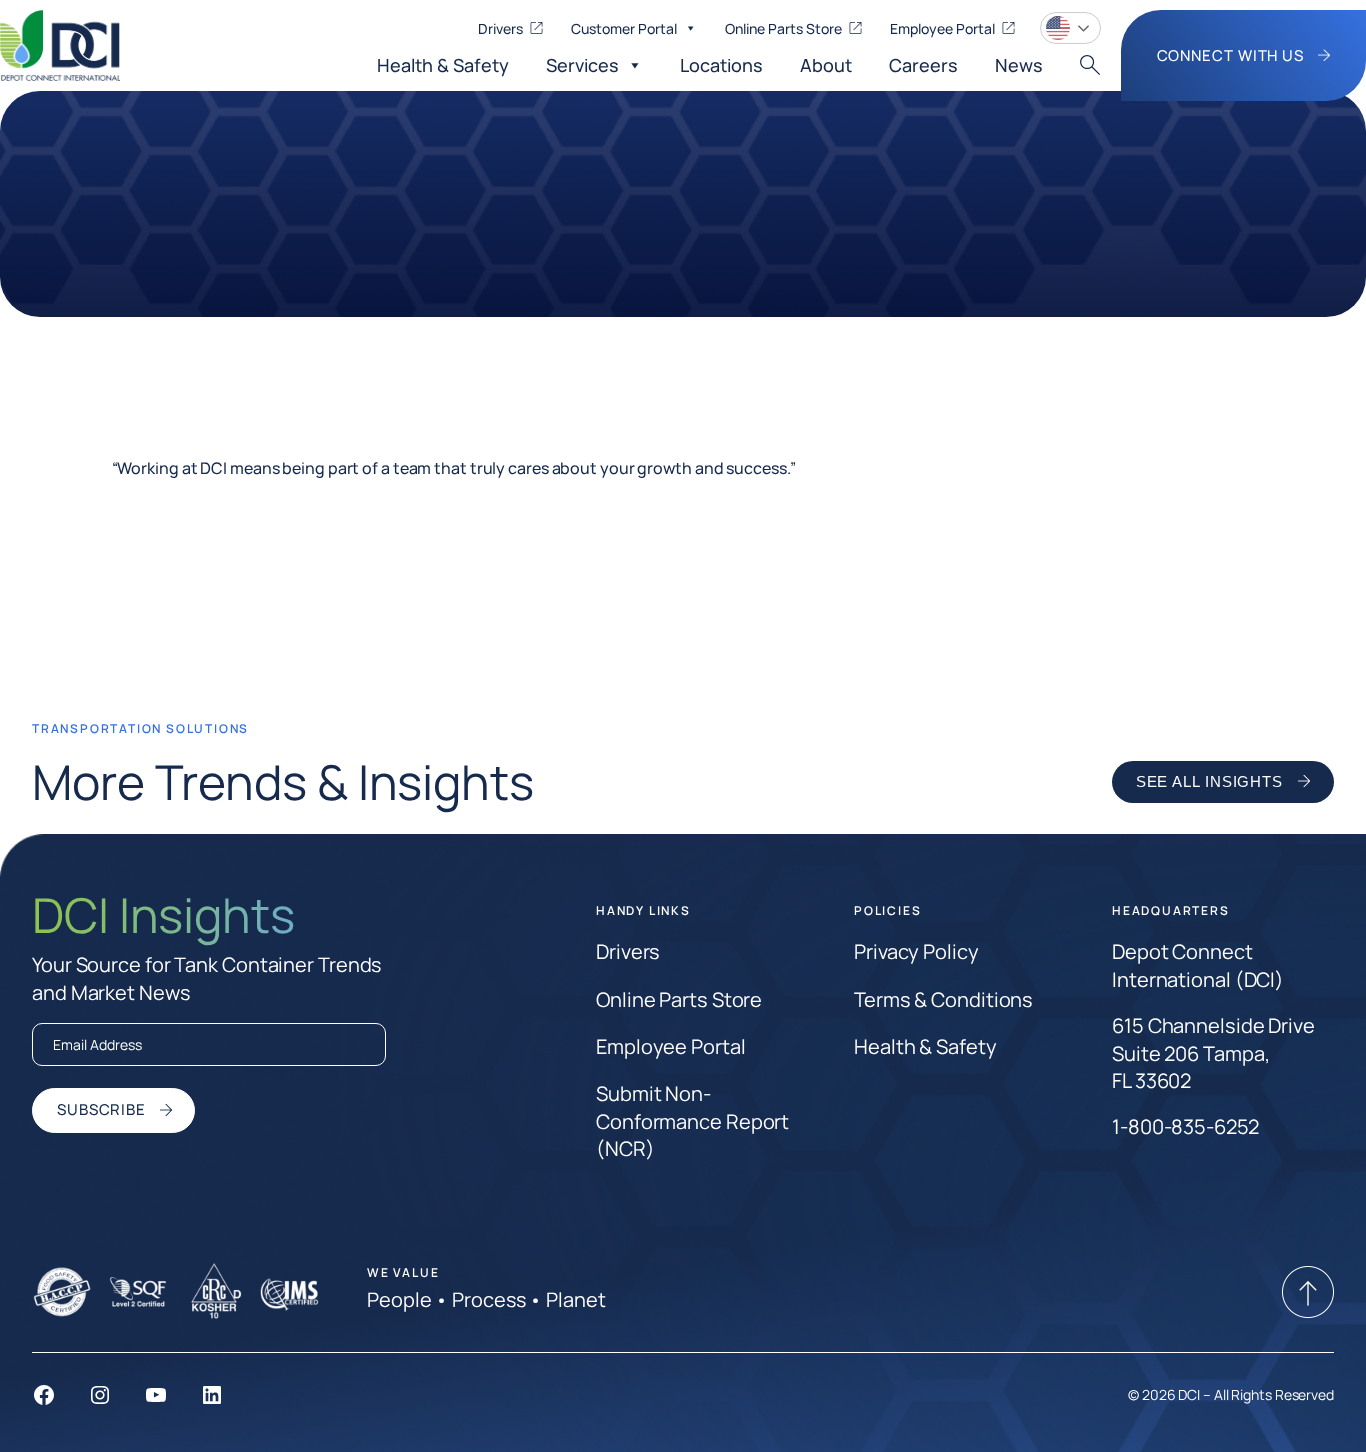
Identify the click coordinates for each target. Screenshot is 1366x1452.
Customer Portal (624, 28)
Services (582, 65)
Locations (721, 65)
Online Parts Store (783, 28)
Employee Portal (942, 28)
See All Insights (1209, 781)
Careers (923, 65)
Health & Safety (443, 65)
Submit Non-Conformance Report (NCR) (692, 1121)
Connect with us (1232, 55)
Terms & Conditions (943, 999)
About (826, 65)
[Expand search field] (1090, 65)
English (1070, 28)
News (1019, 65)
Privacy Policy (916, 951)
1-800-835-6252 (1185, 1126)
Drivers (500, 28)
